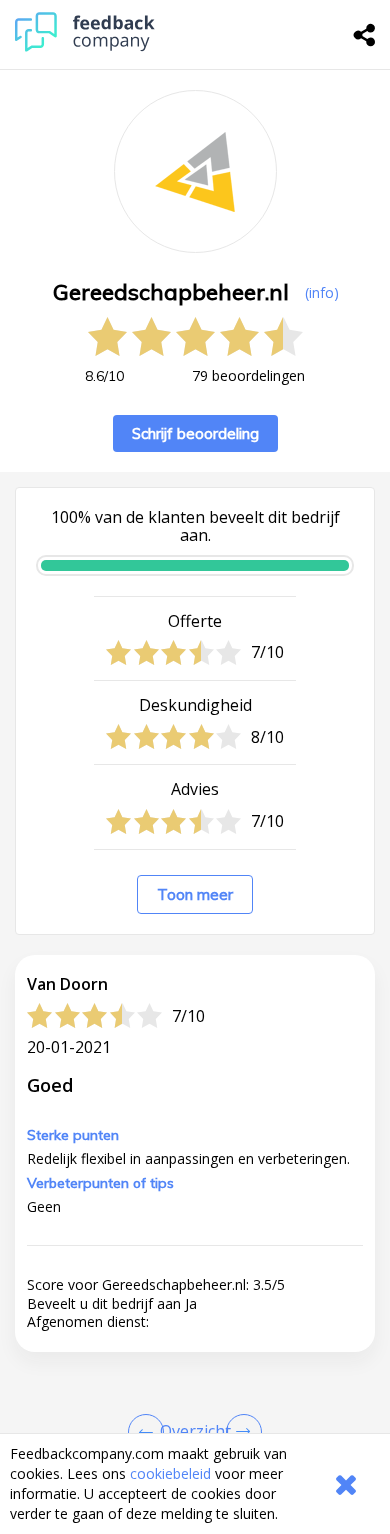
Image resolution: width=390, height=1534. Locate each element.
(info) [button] (322, 292)
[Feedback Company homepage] (85, 46)
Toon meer (195, 894)
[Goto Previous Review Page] (150, 1432)
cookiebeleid (170, 1473)
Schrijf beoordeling (195, 433)
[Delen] (365, 35)
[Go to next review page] (240, 1432)
